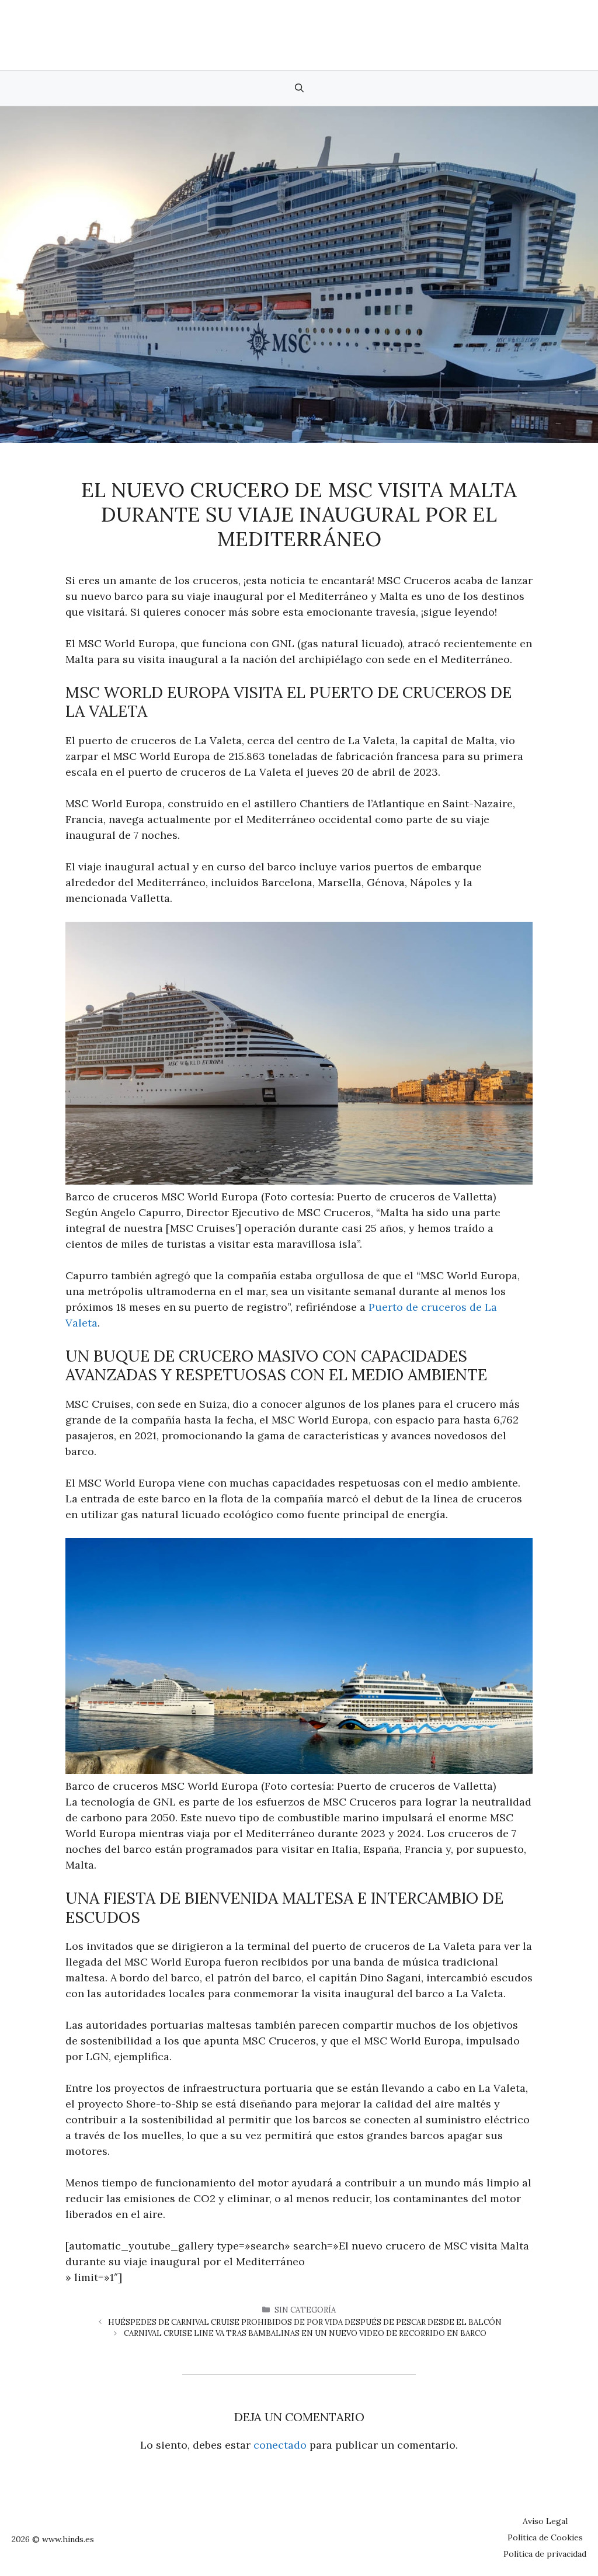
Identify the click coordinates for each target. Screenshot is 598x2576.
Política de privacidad (545, 2554)
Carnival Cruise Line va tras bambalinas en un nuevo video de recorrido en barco (305, 2333)
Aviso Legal (545, 2521)
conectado (280, 2445)
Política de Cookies (545, 2537)
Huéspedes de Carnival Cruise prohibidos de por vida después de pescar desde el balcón (305, 2322)
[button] (299, 88)
